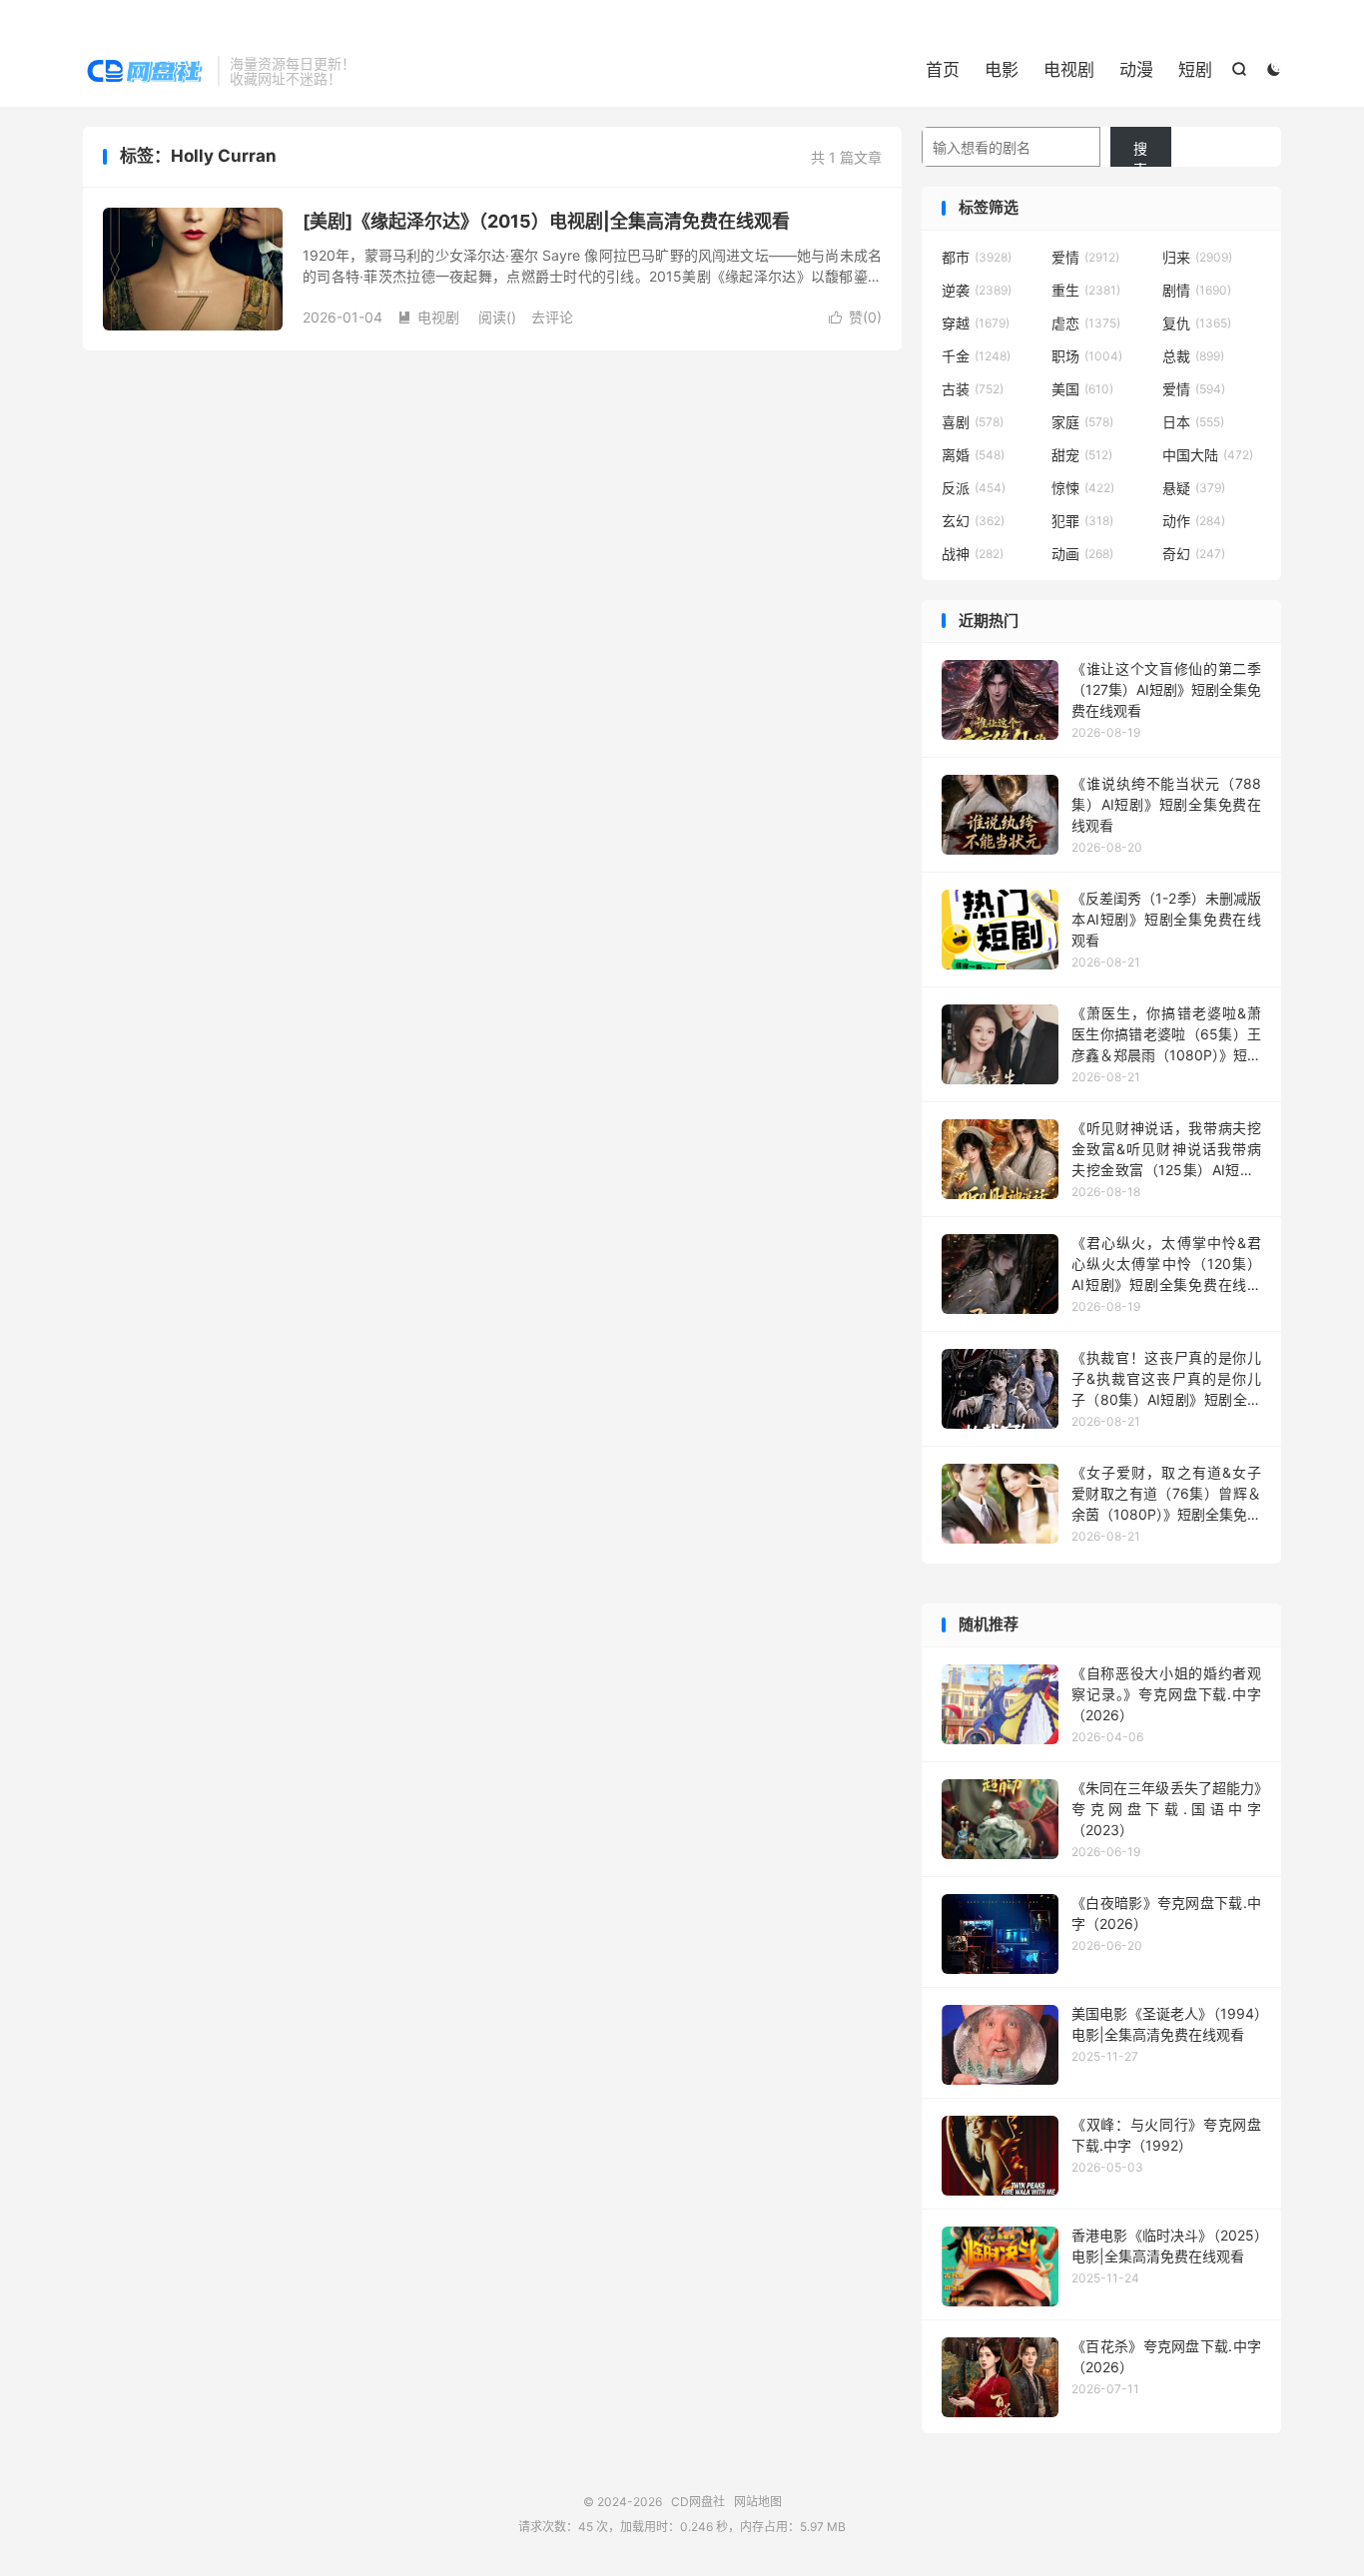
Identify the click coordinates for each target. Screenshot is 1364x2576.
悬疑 (1194, 488)
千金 (976, 356)
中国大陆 (1208, 455)
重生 (1086, 290)
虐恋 (1086, 323)
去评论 (552, 317)
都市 (977, 257)
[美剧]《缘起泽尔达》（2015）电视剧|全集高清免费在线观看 (546, 221)
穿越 (976, 323)
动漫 (1136, 70)
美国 (1082, 389)
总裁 (1193, 356)
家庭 (1082, 422)
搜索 (1140, 153)
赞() (855, 317)
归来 (1197, 257)
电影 (1002, 70)
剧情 (1197, 290)
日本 (1193, 422)
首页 (943, 70)
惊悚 (1083, 488)
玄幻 (973, 521)
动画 (1082, 554)
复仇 (1197, 323)
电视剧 (1069, 70)
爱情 (1085, 257)
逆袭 (977, 290)
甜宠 (1082, 455)
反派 (974, 488)
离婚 (973, 455)
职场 (1087, 356)
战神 (973, 554)
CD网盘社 (145, 71)
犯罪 (1082, 521)
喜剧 (973, 422)
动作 (1194, 521)
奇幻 (1194, 554)
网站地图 (758, 2502)
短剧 (1195, 70)
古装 (973, 389)
